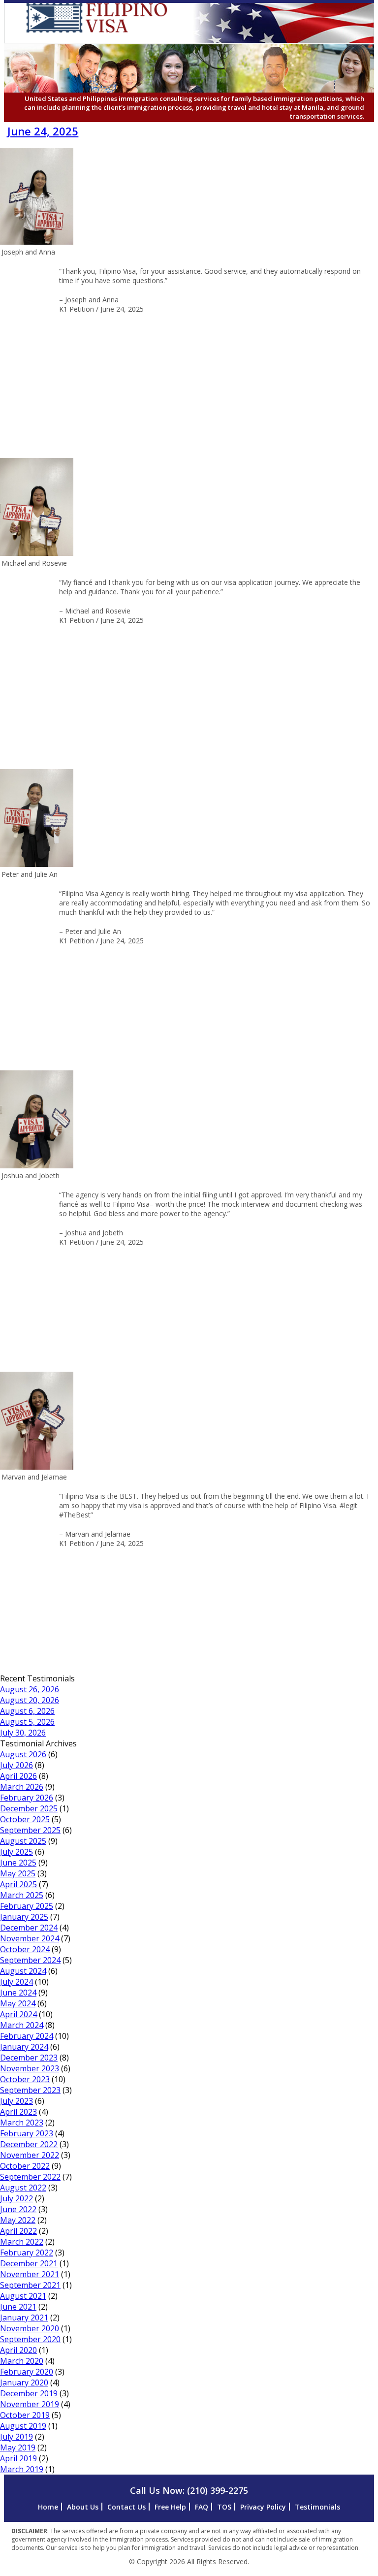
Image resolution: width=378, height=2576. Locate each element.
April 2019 (18, 2458)
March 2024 (22, 2025)
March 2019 (22, 2469)
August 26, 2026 (30, 1689)
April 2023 (18, 2112)
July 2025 (16, 1852)
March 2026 (22, 1787)
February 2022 (27, 2253)
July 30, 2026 (23, 1733)
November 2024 (30, 1938)
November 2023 (30, 2068)
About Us (83, 2507)
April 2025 (18, 1884)
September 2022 (30, 2177)
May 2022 (18, 2220)
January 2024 (24, 2047)
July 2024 (16, 1982)
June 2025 (18, 1863)
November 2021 (30, 2274)
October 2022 (25, 2166)
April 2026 (18, 1776)
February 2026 (27, 1798)
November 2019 (30, 2404)
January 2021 (24, 2318)
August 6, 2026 (27, 1711)
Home (48, 2507)
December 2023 (29, 2058)
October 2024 (25, 1949)
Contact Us (126, 2507)
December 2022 (29, 2144)
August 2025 (23, 1841)
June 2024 (18, 1993)
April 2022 (18, 2231)
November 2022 (30, 2155)
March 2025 (22, 1895)
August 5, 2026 (27, 1722)
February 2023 (27, 2133)
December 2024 (29, 1928)
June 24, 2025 (43, 131)
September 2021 (30, 2285)
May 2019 (18, 2447)
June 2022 (18, 2209)
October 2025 (25, 1819)
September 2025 (30, 1830)
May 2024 (18, 2003)
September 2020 (30, 2339)
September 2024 (30, 1960)
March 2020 (22, 2361)
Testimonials (317, 2507)
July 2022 (16, 2198)
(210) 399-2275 (218, 2490)
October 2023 (25, 2079)
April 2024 (18, 2014)
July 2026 (16, 1765)
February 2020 (27, 2372)
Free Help (170, 2507)
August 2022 (23, 2188)
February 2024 (27, 2036)
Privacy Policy (263, 2507)
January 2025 (24, 1917)
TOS (224, 2507)
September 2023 (30, 2090)
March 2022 (22, 2242)
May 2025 (18, 1873)
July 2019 (16, 2437)
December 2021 (29, 2263)
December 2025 (29, 1808)
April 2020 (18, 2350)
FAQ (202, 2507)
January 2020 (24, 2383)
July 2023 (16, 2101)
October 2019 (25, 2415)
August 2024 (23, 1971)
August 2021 (23, 2296)
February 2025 (27, 1906)
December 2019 (29, 2393)
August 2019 (23, 2426)
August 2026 (23, 1754)
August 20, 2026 (30, 1700)
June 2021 (18, 2307)
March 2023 (22, 2123)
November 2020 (30, 2328)
